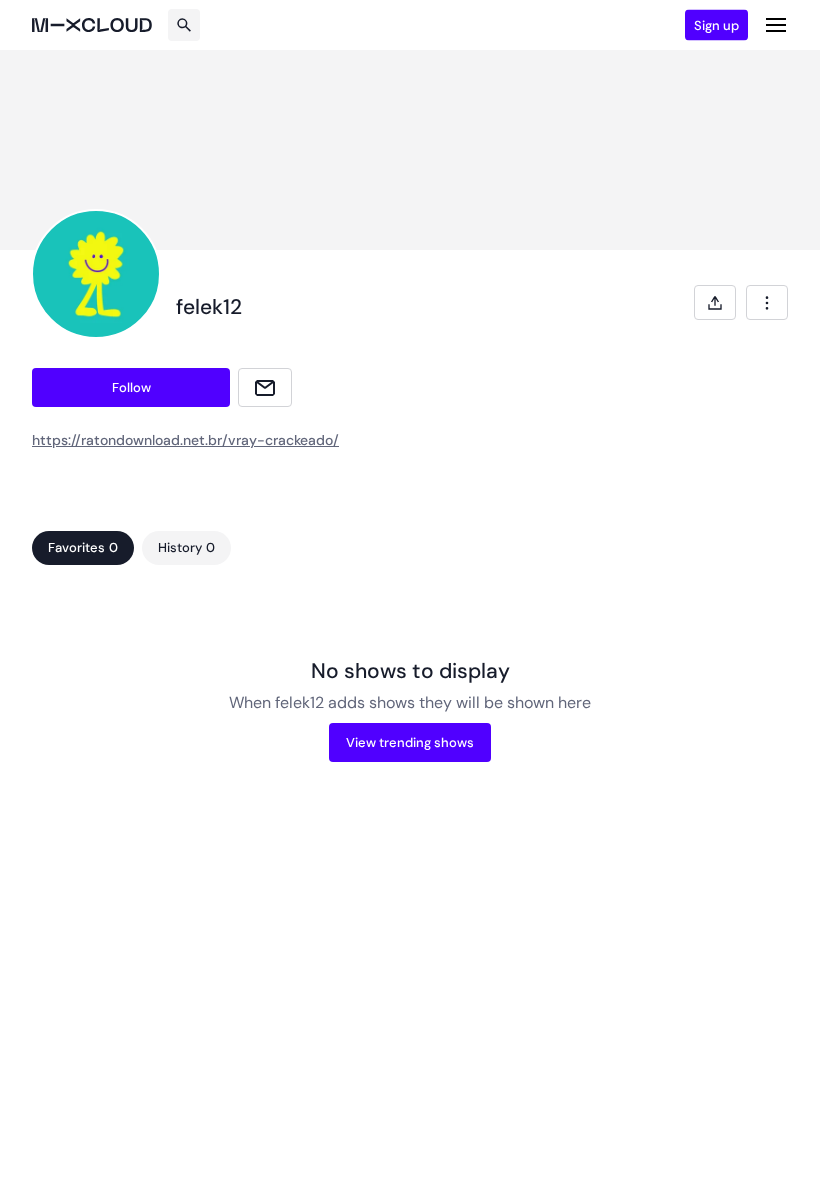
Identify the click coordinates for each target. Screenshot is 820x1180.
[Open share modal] (715, 302)
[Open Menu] (776, 25)
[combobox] (767, 302)
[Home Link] (92, 25)
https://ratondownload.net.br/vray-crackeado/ (185, 440)
